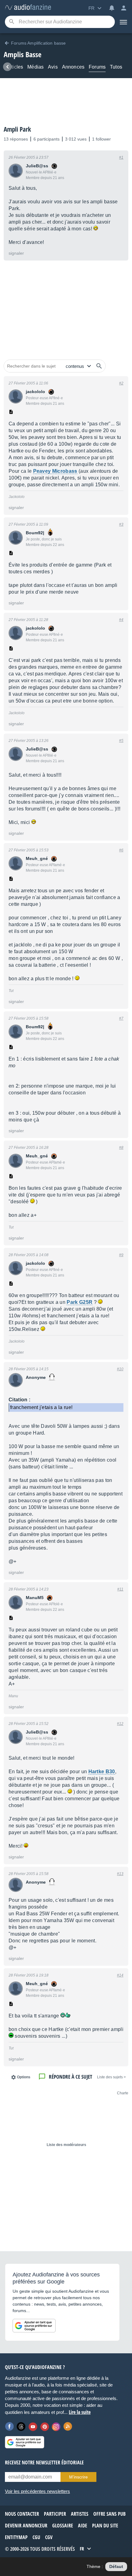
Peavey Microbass (55, 471)
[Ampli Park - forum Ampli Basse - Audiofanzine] (28, 8)
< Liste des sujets (111, 2077)
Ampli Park (17, 129)
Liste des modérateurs (66, 2145)
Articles (15, 67)
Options (24, 2077)
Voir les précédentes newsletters (37, 2491)
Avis (53, 67)
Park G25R (80, 1302)
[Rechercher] (99, 366)
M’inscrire (78, 2477)
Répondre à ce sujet (70, 2077)
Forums (97, 67)
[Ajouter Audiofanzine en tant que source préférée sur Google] (34, 2326)
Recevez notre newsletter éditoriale (44, 2463)
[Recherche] (12, 22)
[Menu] (123, 22)
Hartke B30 (102, 1772)
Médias (35, 67)
